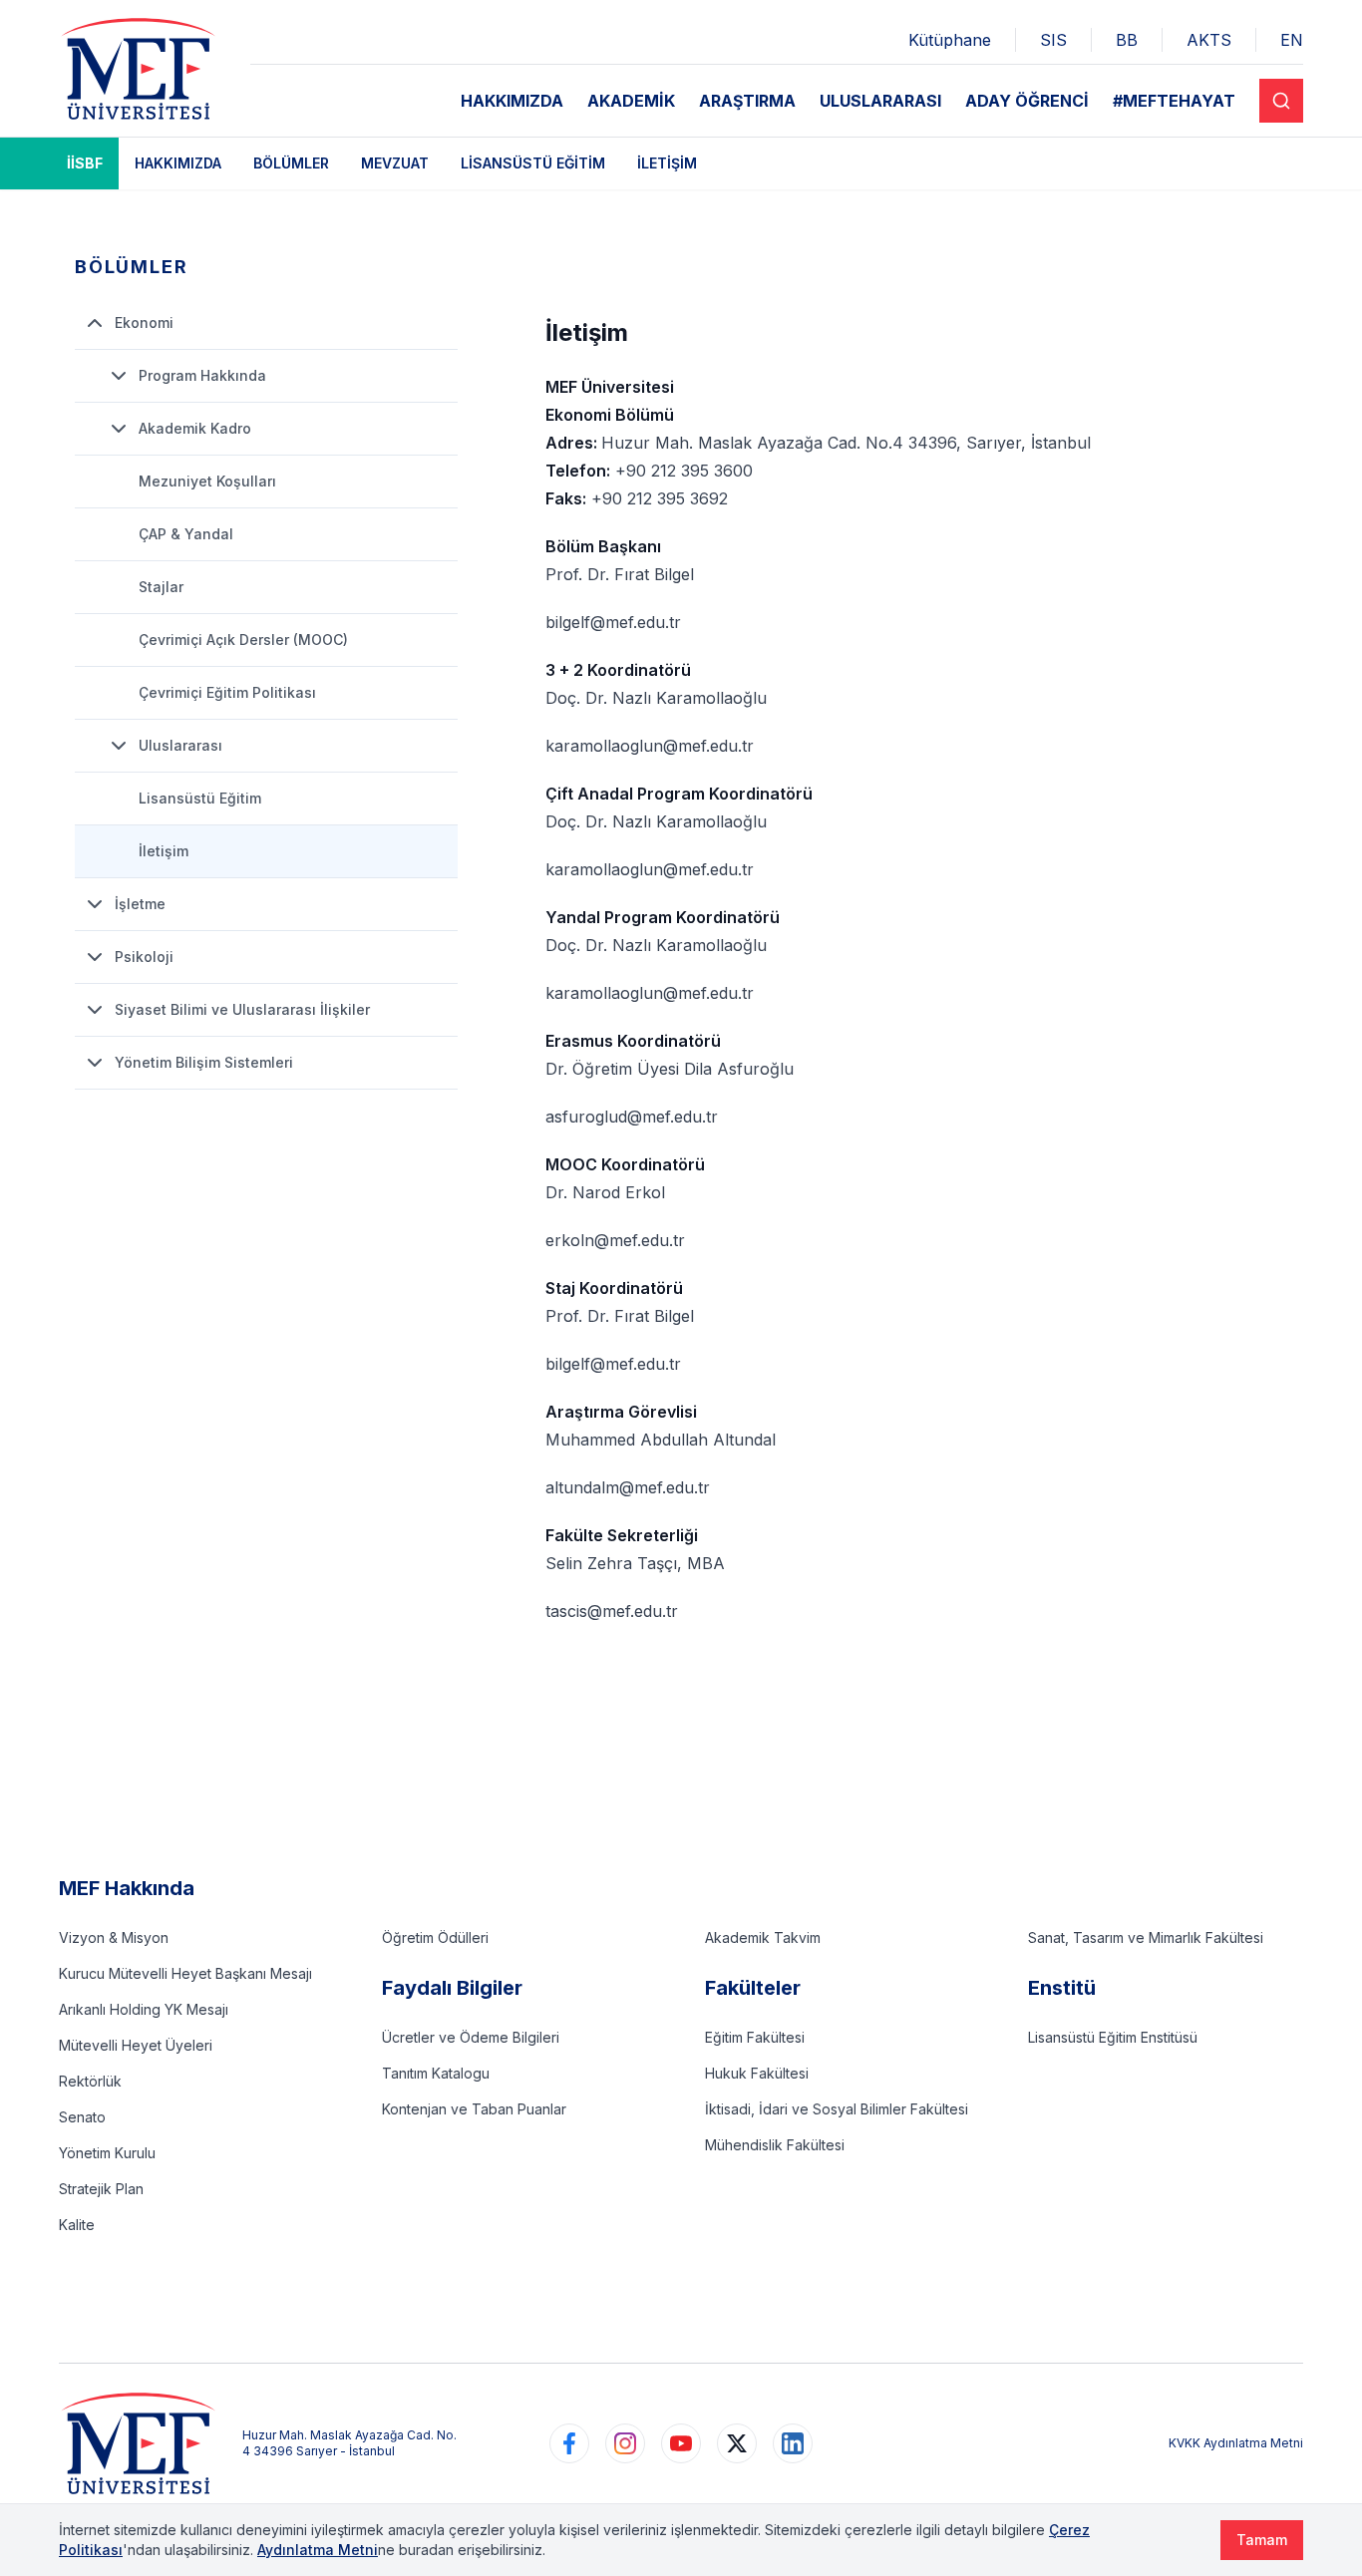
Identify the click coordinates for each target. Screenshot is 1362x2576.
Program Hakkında (202, 375)
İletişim (667, 163)
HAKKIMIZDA (512, 101)
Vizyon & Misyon (114, 1937)
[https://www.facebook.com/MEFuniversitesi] (569, 2443)
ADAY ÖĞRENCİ (1027, 101)
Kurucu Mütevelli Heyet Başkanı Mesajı (185, 1973)
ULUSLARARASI (880, 101)
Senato (82, 2117)
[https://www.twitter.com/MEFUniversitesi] (737, 2443)
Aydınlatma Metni (318, 2550)
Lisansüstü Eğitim (533, 163)
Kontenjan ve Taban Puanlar (474, 2109)
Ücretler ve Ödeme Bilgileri (471, 2037)
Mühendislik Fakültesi (775, 2145)
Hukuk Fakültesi (757, 2073)
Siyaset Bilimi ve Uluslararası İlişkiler (242, 1009)
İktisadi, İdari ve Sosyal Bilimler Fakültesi (837, 2109)
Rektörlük (90, 2081)
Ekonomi (144, 322)
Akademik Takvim (763, 1937)
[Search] (1281, 101)
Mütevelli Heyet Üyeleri (136, 2045)
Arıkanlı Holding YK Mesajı (144, 2009)
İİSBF (85, 163)
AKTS (1209, 40)
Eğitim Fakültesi (755, 2037)
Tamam (1262, 2540)
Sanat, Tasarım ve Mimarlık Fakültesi (1146, 1937)
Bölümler (291, 163)
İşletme (140, 904)
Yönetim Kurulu (107, 2153)
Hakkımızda (178, 163)
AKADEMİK (631, 101)
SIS (1053, 40)
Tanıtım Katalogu (436, 2073)
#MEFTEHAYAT (1174, 101)
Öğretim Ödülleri (435, 1937)
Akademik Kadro (195, 428)
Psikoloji (144, 957)
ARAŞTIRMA (747, 101)
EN (1292, 40)
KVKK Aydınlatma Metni (1236, 2443)
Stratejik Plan (101, 2189)
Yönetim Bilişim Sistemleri (204, 1062)
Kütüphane (950, 40)
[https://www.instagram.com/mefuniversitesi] (625, 2443)
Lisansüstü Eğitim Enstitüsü (1113, 2037)
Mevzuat (395, 163)
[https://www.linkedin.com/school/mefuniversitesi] (793, 2443)
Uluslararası (180, 745)
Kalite (77, 2225)
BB (1127, 40)
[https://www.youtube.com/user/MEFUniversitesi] (681, 2443)
